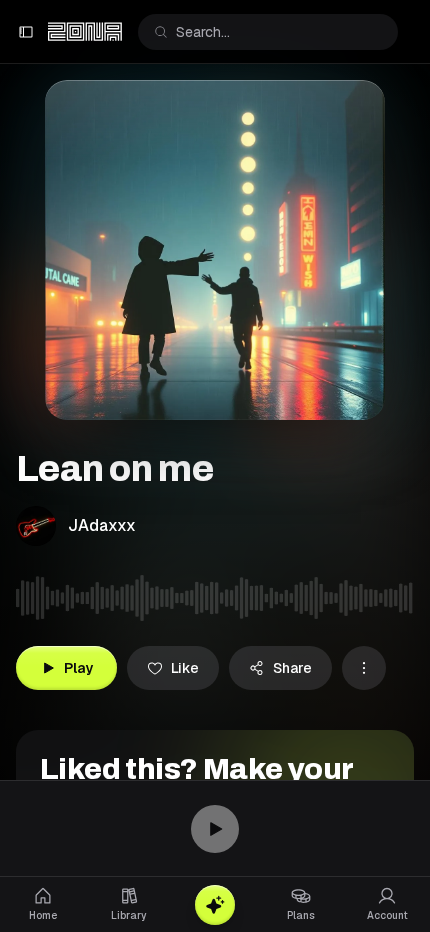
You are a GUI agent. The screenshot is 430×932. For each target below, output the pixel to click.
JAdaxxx (102, 525)
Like (185, 668)
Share (292, 668)
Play (78, 668)
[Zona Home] (85, 32)
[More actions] (364, 668)
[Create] (215, 904)
